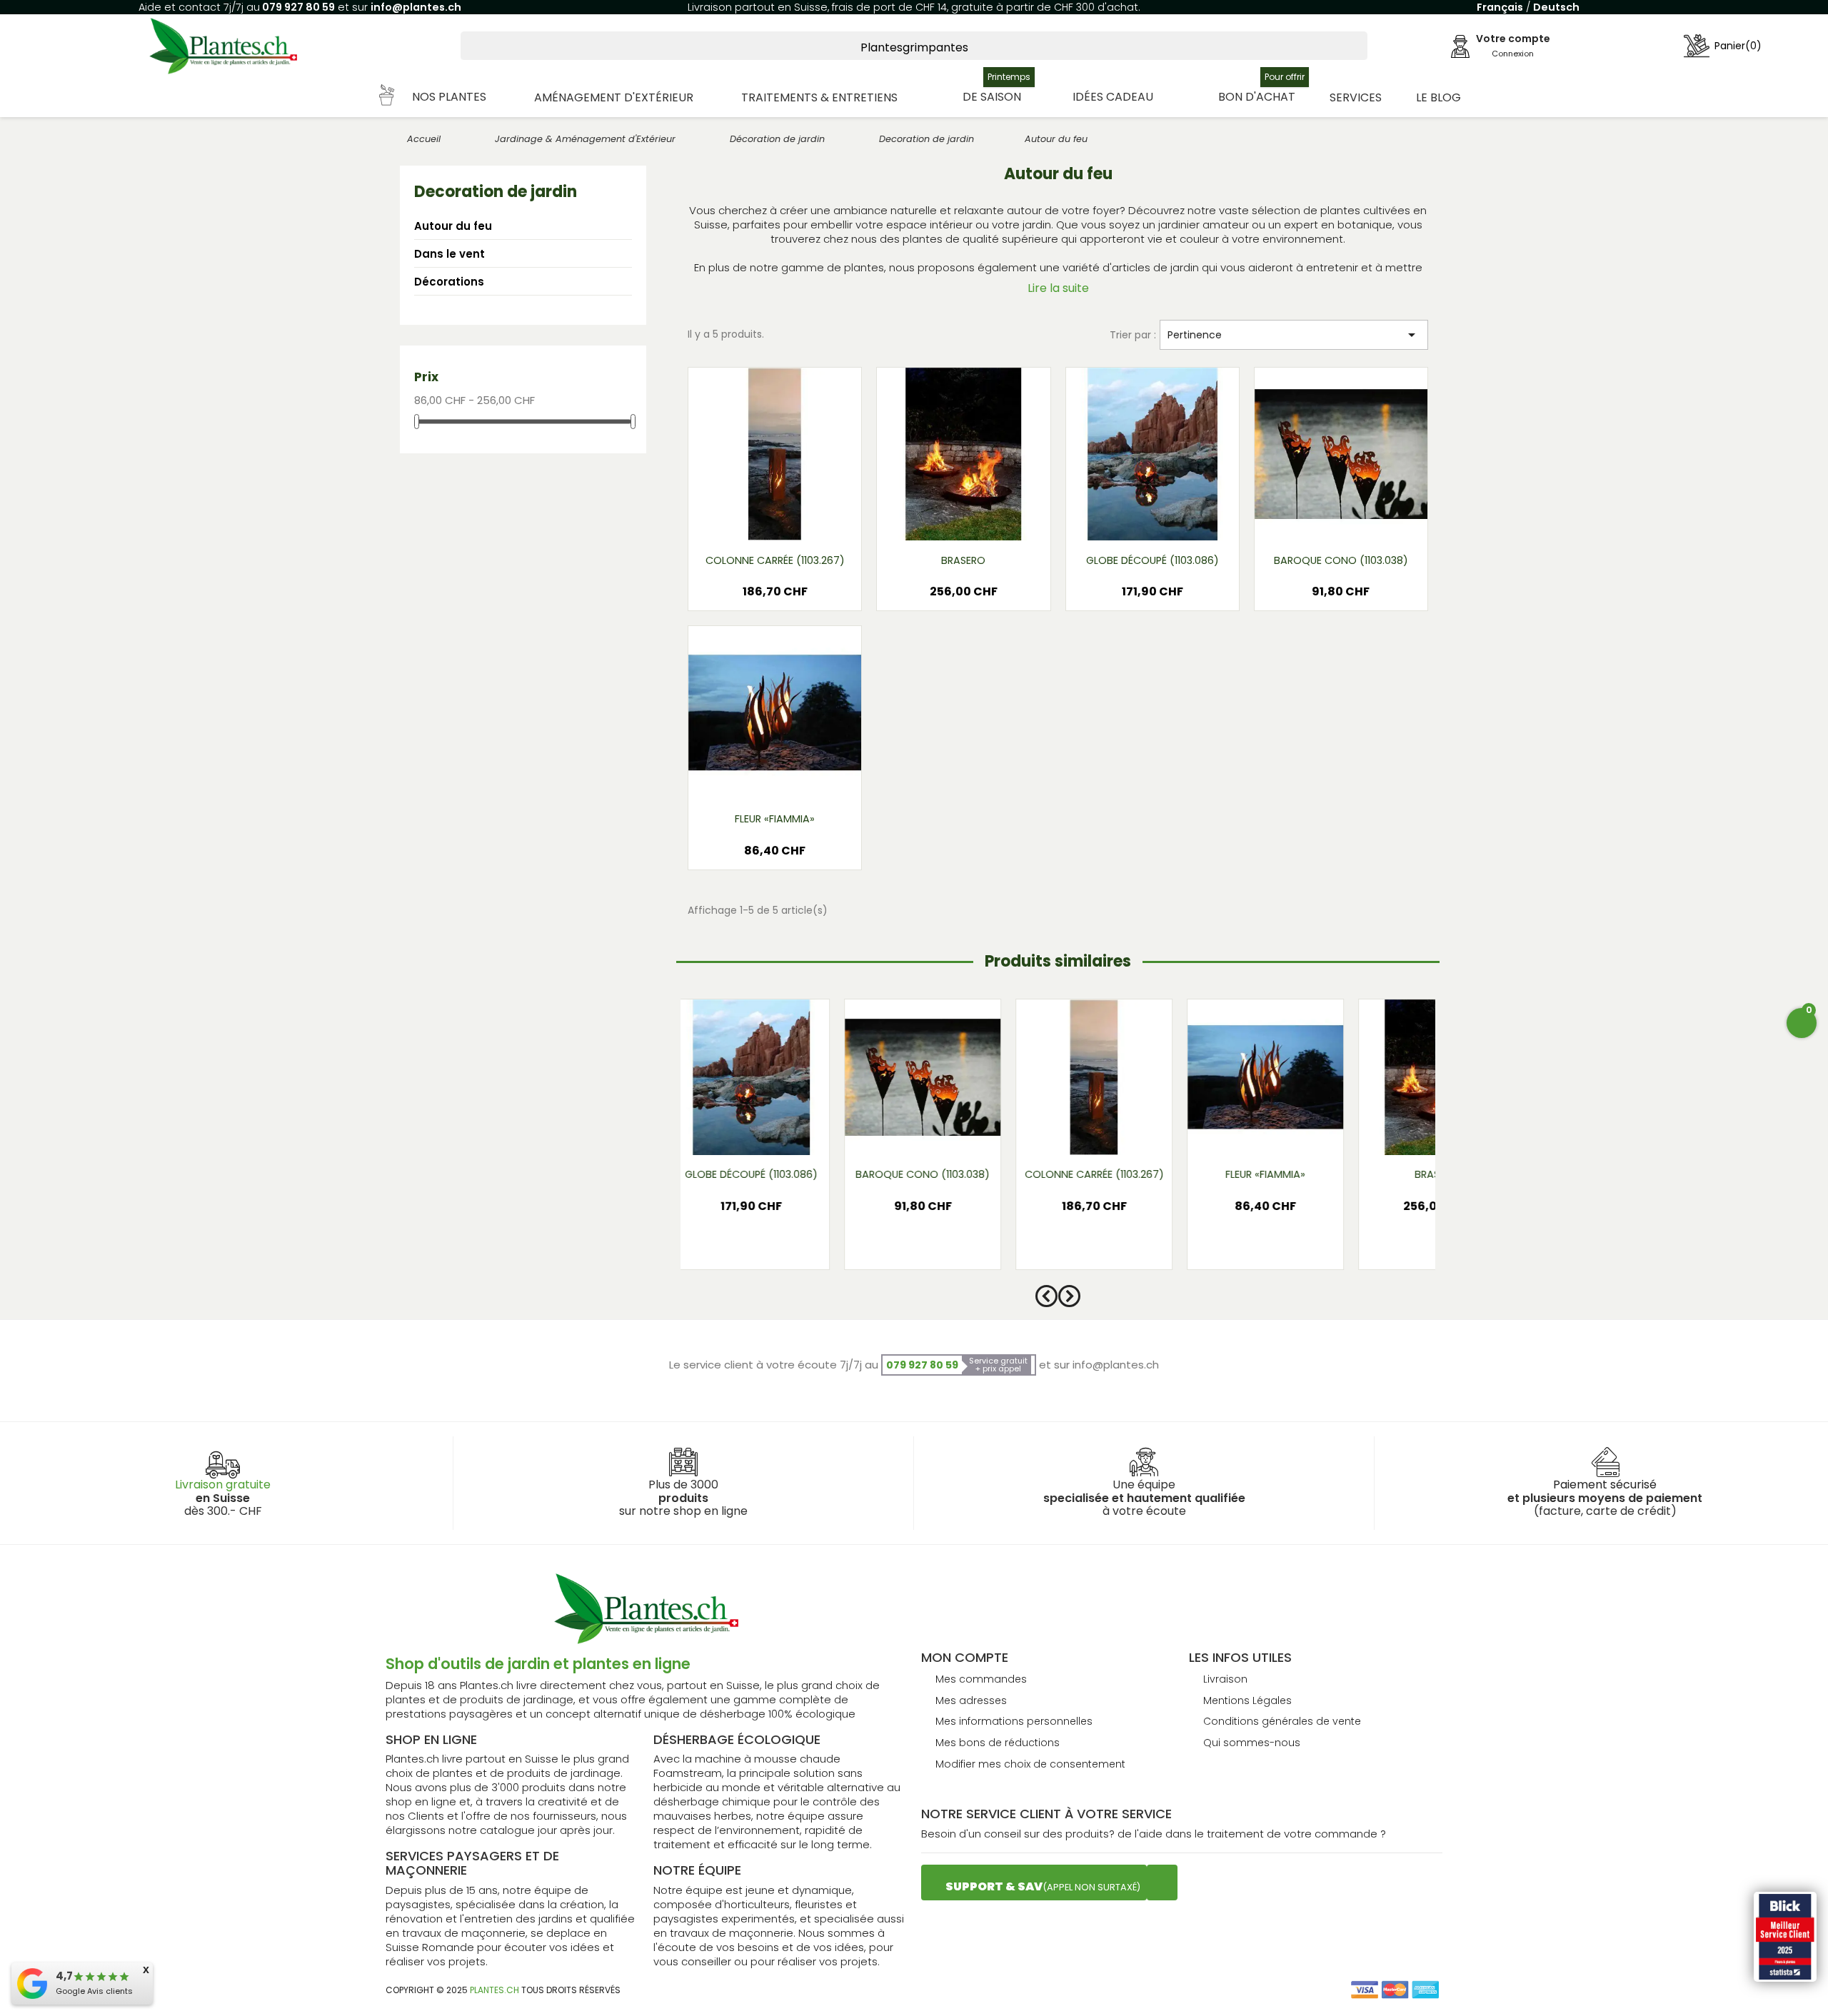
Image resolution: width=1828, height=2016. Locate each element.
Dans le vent (450, 254)
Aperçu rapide (758, 520)
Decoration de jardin (496, 192)
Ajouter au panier (775, 597)
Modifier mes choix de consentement (1030, 1764)
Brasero (963, 560)
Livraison (1225, 1679)
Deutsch (1556, 7)
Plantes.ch (494, 1990)
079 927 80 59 (297, 7)
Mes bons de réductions (998, 1743)
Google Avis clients (94, 1991)
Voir (817, 520)
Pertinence (1294, 335)
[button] (433, 97)
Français (1500, 7)
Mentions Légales (1247, 1700)
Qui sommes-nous (1252, 1743)
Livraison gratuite (223, 1485)
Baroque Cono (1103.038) (1341, 560)
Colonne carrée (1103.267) (775, 560)
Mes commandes (981, 1679)
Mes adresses (971, 1700)
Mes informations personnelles (1014, 1721)
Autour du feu (453, 226)
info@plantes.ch (416, 7)
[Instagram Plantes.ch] (1162, 1883)
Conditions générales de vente (1282, 1721)
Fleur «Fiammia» (775, 819)
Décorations (449, 282)
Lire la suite (1058, 288)
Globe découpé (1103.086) (1152, 560)
